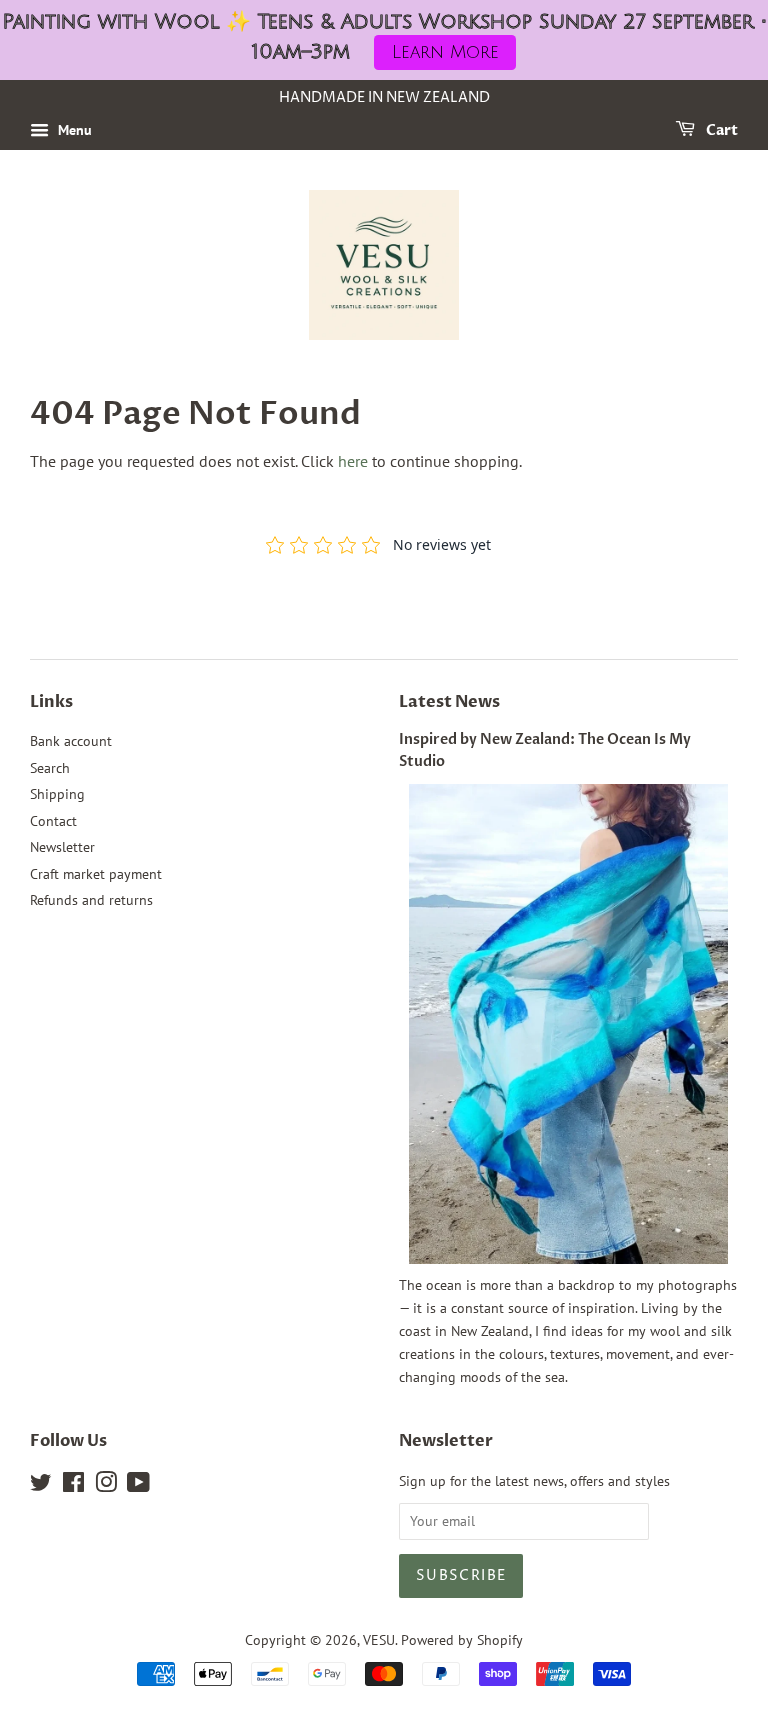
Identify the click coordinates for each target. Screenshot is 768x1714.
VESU (379, 1640)
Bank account (71, 741)
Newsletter (62, 847)
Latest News (449, 702)
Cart (720, 130)
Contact (53, 821)
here (353, 461)
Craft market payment (96, 874)
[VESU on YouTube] (138, 1486)
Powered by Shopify (462, 1640)
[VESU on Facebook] (73, 1486)
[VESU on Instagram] (106, 1486)
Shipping (57, 794)
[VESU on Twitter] (41, 1486)
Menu (73, 130)
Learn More (445, 52)
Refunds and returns (91, 900)
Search (50, 768)
